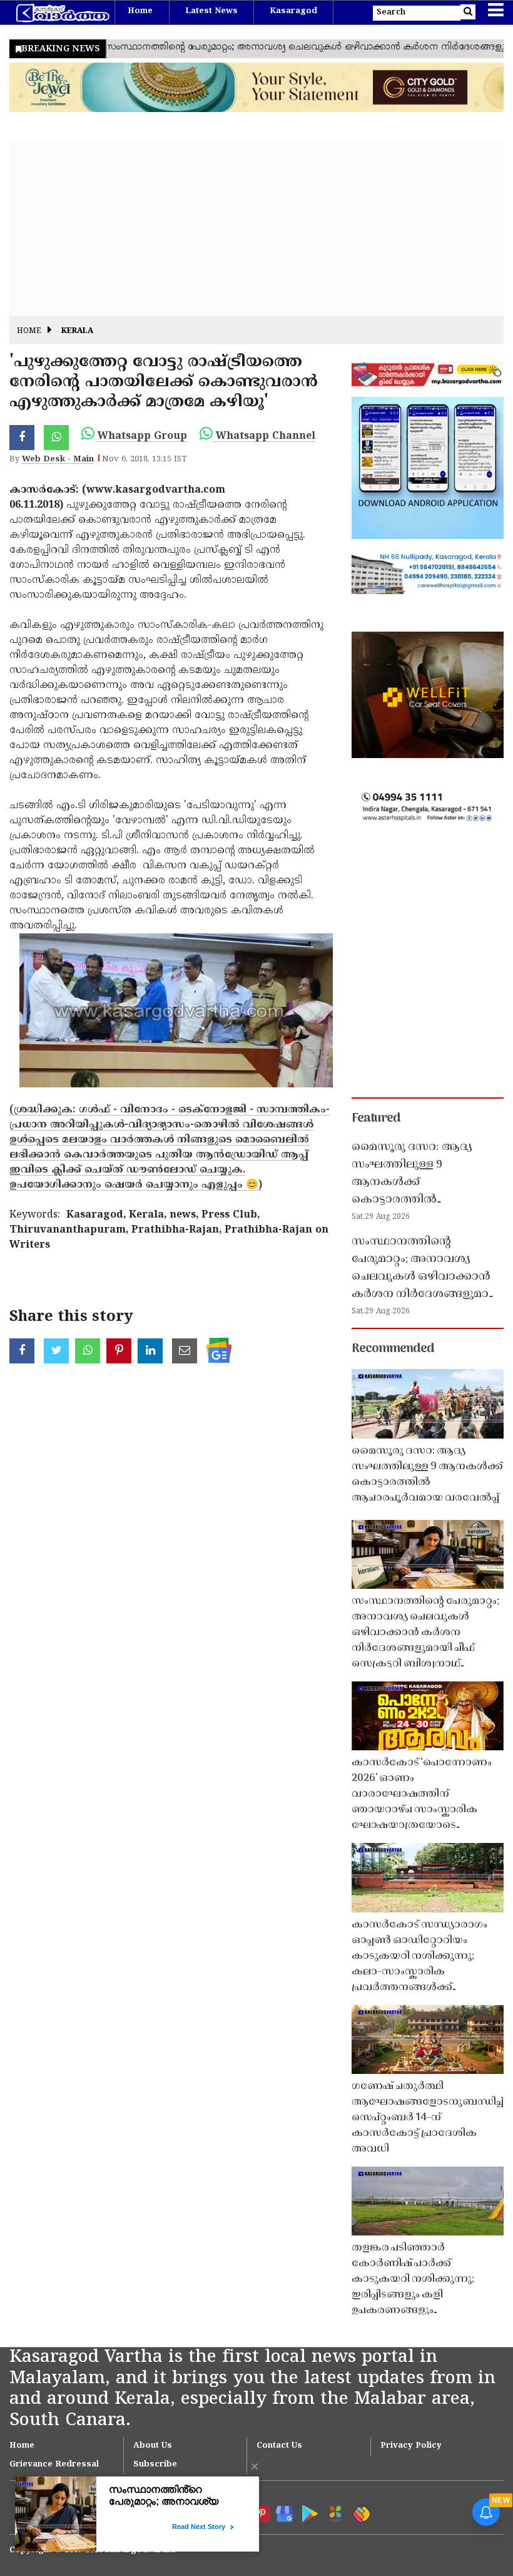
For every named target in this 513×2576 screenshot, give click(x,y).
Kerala (77, 331)
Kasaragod (293, 11)
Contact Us (279, 2446)
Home (140, 11)
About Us (153, 2446)
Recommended (393, 1349)
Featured (376, 1119)
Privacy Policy (411, 2446)
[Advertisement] (256, 228)
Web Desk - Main (58, 459)
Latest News (211, 11)
